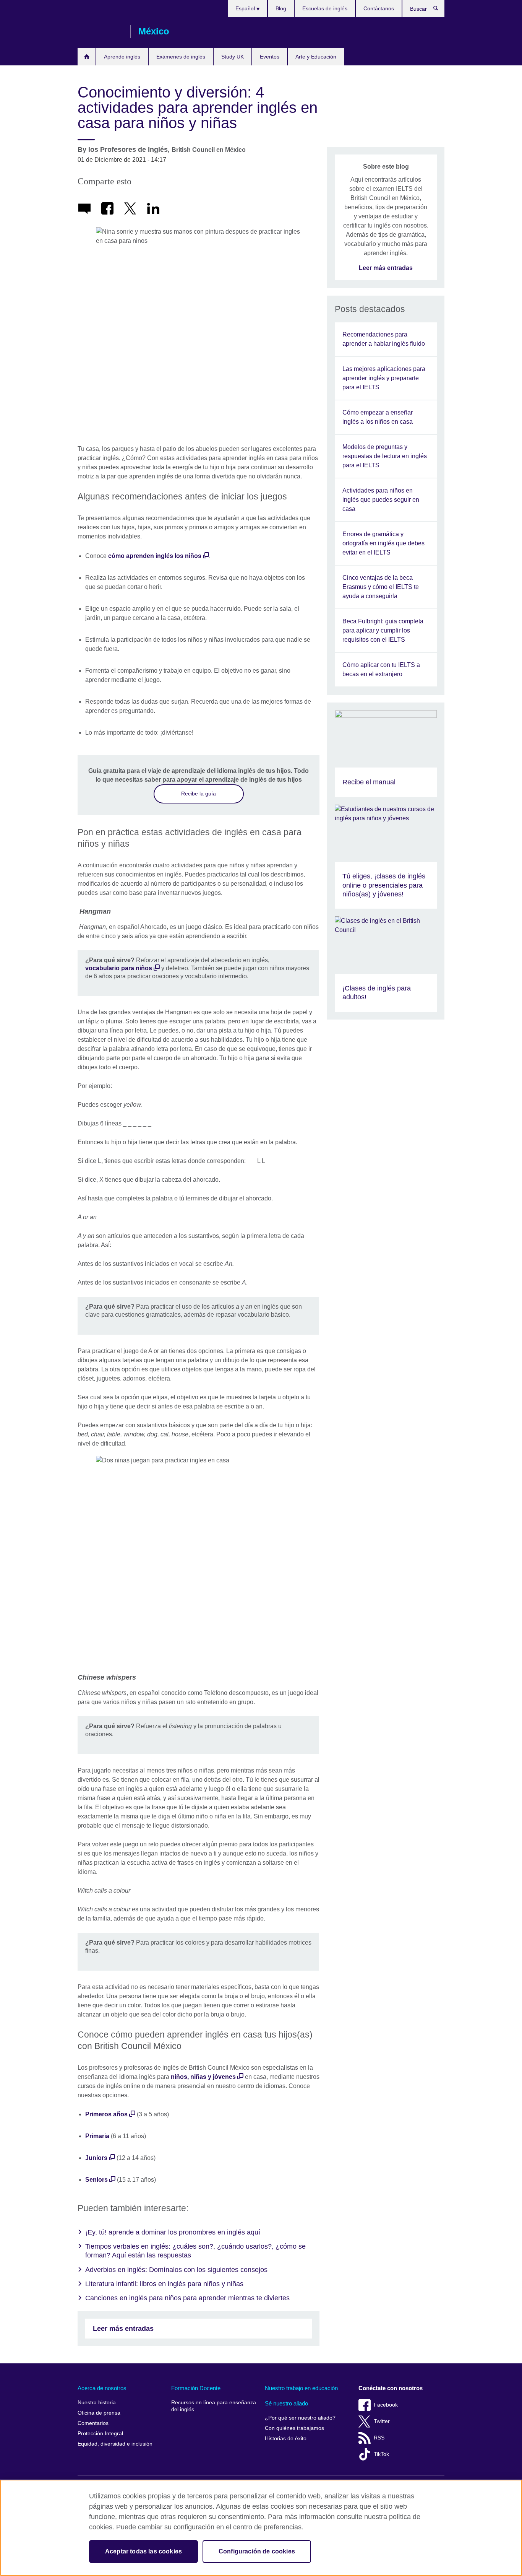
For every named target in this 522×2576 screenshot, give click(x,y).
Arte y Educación (316, 57)
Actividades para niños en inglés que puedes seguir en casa (381, 500)
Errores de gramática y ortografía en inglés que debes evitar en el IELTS (383, 543)
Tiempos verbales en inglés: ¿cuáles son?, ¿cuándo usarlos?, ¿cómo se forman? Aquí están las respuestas (195, 2251)
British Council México (100, 31)
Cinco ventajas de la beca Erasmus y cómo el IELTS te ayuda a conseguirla (381, 587)
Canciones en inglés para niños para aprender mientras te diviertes (187, 2298)
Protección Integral (100, 2434)
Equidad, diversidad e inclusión (115, 2444)
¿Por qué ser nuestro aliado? (300, 2418)
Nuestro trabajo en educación (301, 2388)
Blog (281, 8)
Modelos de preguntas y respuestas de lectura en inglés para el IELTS (385, 456)
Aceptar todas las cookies (143, 2551)
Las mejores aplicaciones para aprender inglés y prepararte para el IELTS (384, 378)
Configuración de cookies (257, 2551)
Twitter (382, 2421)
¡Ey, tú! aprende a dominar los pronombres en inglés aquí (173, 2232)
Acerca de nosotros (102, 2388)
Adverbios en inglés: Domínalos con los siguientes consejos (176, 2270)
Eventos (270, 57)
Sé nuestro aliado (286, 2403)
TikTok (381, 2454)
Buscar (440, 10)
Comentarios (93, 2423)
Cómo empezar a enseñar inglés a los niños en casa (378, 417)
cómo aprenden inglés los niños (155, 556)
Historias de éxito (286, 2439)
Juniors (96, 2158)
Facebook (386, 2405)
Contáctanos (379, 8)
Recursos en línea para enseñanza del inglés (214, 2406)
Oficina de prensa (99, 2413)
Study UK (233, 57)
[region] (261, 2528)
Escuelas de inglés (325, 8)
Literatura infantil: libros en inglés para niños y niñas (164, 2284)
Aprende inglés (122, 57)
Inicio (87, 57)
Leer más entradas (123, 2329)
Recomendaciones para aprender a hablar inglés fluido (384, 339)
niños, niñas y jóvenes (203, 2077)
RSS (379, 2438)
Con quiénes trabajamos (294, 2428)
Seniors (96, 2180)
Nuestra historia (97, 2403)
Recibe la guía (199, 794)
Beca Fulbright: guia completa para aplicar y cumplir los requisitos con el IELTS (383, 630)
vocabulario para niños (119, 968)
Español (246, 8)
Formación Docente (196, 2388)
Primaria (97, 2136)
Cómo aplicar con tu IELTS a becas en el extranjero (381, 669)
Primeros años (106, 2114)
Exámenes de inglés (181, 57)
